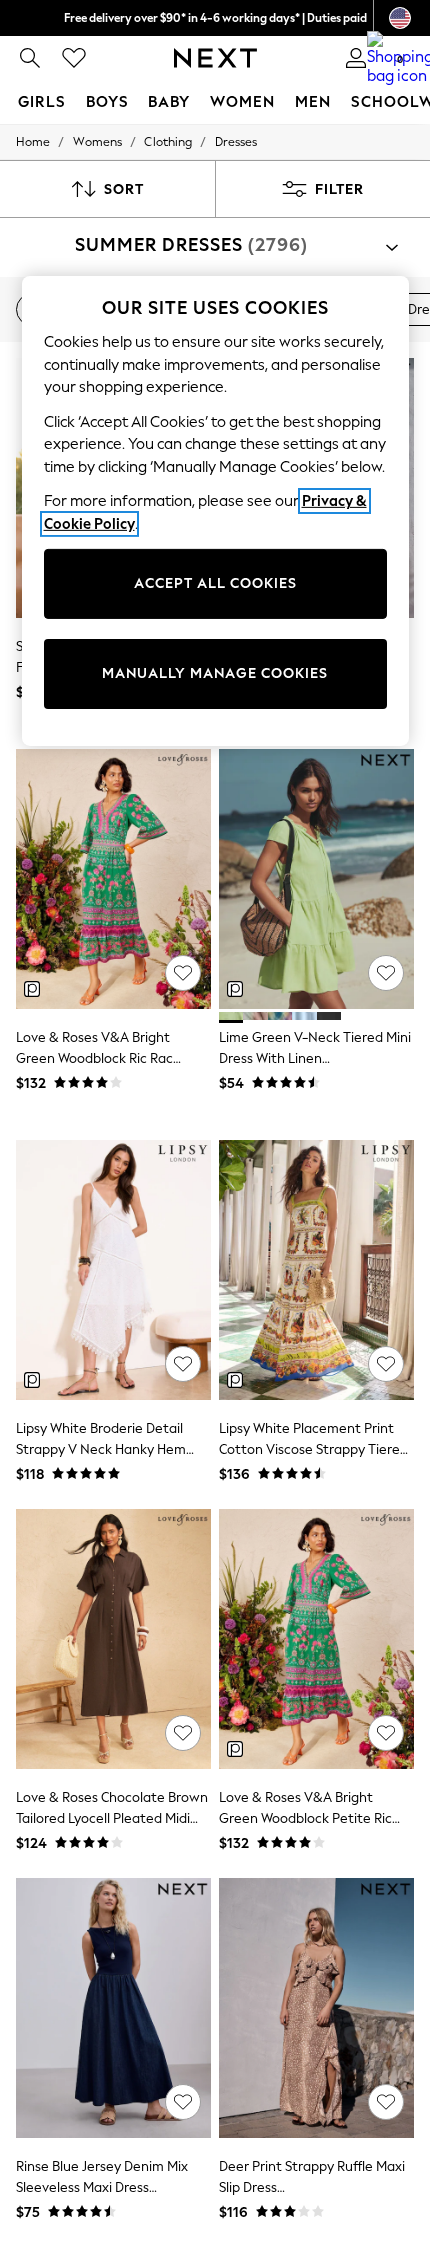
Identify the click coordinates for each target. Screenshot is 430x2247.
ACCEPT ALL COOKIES (215, 583)
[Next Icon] (215, 58)
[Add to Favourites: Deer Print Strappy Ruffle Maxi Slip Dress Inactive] (386, 2102)
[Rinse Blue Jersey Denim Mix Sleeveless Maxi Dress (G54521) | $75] (113, 2008)
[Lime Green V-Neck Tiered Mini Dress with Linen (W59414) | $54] (316, 879)
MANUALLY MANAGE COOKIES (215, 673)
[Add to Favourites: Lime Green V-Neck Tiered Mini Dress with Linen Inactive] (386, 973)
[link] (30, 58)
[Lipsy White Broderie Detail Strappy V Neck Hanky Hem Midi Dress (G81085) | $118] (113, 1270)
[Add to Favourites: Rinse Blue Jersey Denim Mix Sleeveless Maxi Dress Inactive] (183, 2102)
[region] (215, 511)
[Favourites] (74, 58)
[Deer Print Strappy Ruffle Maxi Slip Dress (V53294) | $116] (316, 2008)
